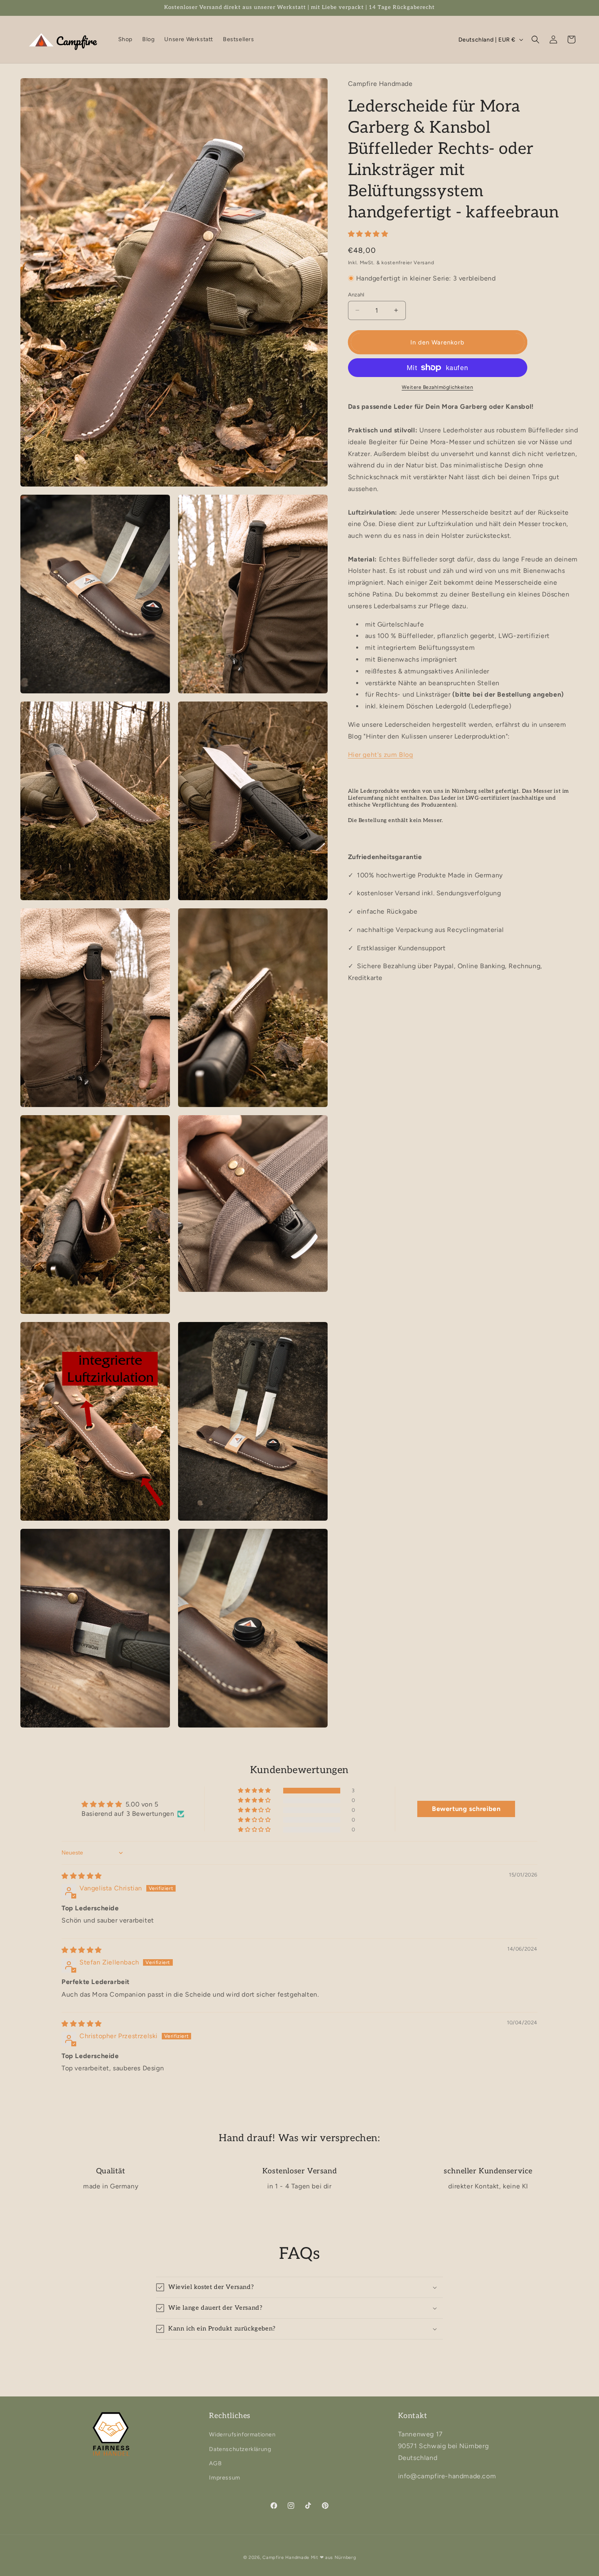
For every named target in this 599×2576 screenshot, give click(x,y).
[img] (82, 1876)
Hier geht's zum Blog (381, 754)
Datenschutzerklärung (240, 2449)
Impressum (225, 2478)
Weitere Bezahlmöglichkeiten (438, 387)
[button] (535, 39)
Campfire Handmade (286, 2557)
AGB (215, 2463)
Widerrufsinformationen (242, 2435)
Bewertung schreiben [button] (466, 1809)
